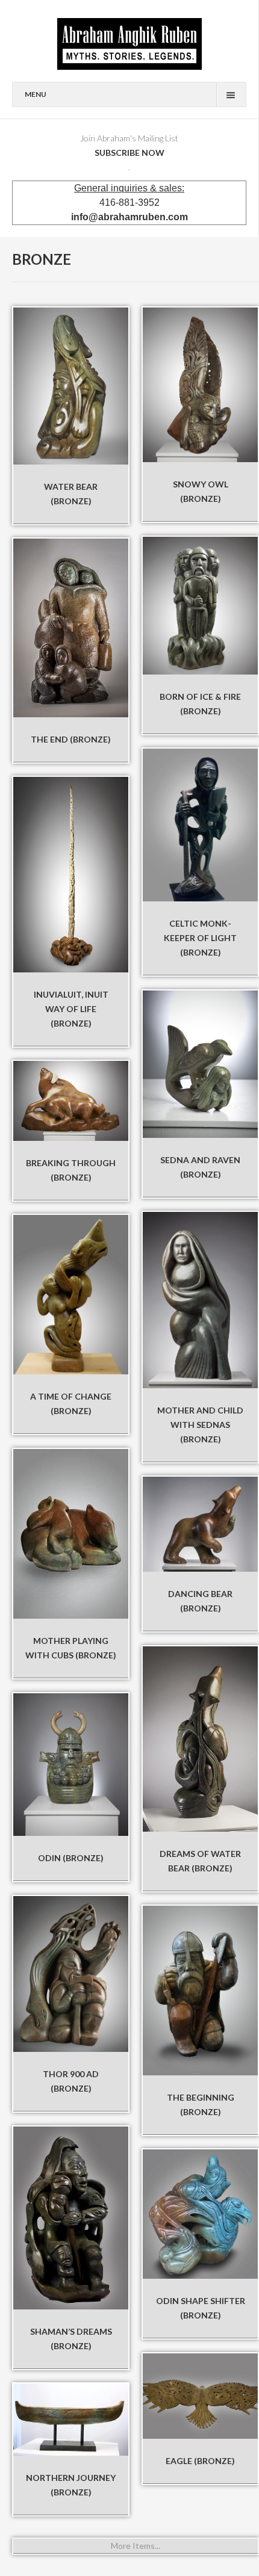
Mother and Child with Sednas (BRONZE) (200, 1425)
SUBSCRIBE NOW (129, 153)
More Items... (136, 2546)
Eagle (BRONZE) (200, 2461)
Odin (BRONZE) (71, 1858)
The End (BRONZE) (71, 739)
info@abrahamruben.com (129, 217)
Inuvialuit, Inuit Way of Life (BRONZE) (71, 1009)
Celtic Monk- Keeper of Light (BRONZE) (200, 938)
